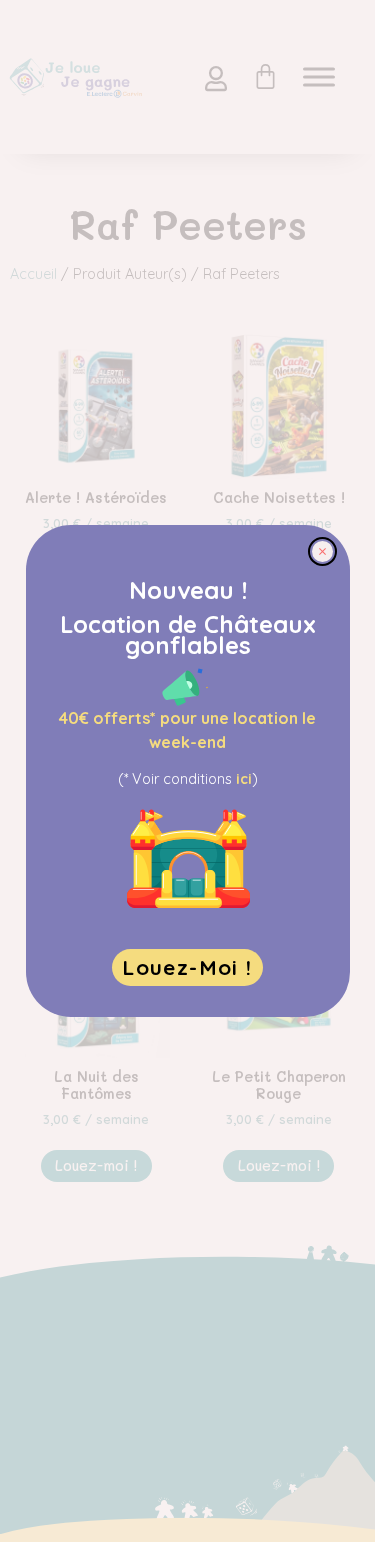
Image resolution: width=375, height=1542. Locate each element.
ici (244, 779)
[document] (187, 771)
